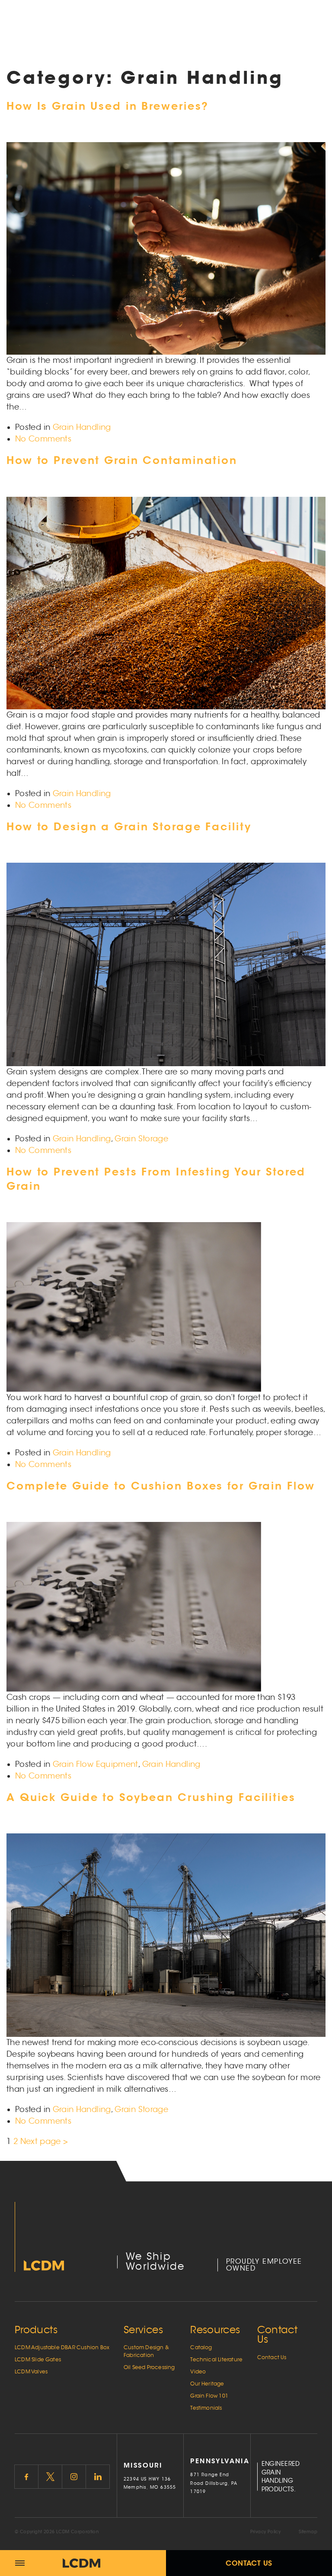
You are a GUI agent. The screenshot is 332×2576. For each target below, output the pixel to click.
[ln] (98, 2477)
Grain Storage (141, 1139)
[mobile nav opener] (20, 2563)
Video (198, 2371)
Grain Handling (82, 427)
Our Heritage (207, 2384)
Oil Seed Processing (149, 2367)
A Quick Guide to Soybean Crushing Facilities (151, 1797)
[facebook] (26, 2477)
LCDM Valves (31, 2371)
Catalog (201, 2347)
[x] (50, 2477)
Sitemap (308, 2532)
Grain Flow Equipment (96, 1764)
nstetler (110, 171)
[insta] (74, 2477)
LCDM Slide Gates (38, 2359)
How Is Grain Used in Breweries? (108, 106)
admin (83, 525)
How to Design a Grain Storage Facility (129, 827)
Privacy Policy (266, 2532)
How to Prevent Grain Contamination (122, 460)
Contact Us (249, 2563)
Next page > (44, 2141)
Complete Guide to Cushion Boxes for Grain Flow (161, 1486)
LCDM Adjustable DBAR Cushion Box (62, 2347)
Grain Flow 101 (209, 2396)
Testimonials (206, 2408)
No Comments (43, 439)
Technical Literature (216, 2359)
